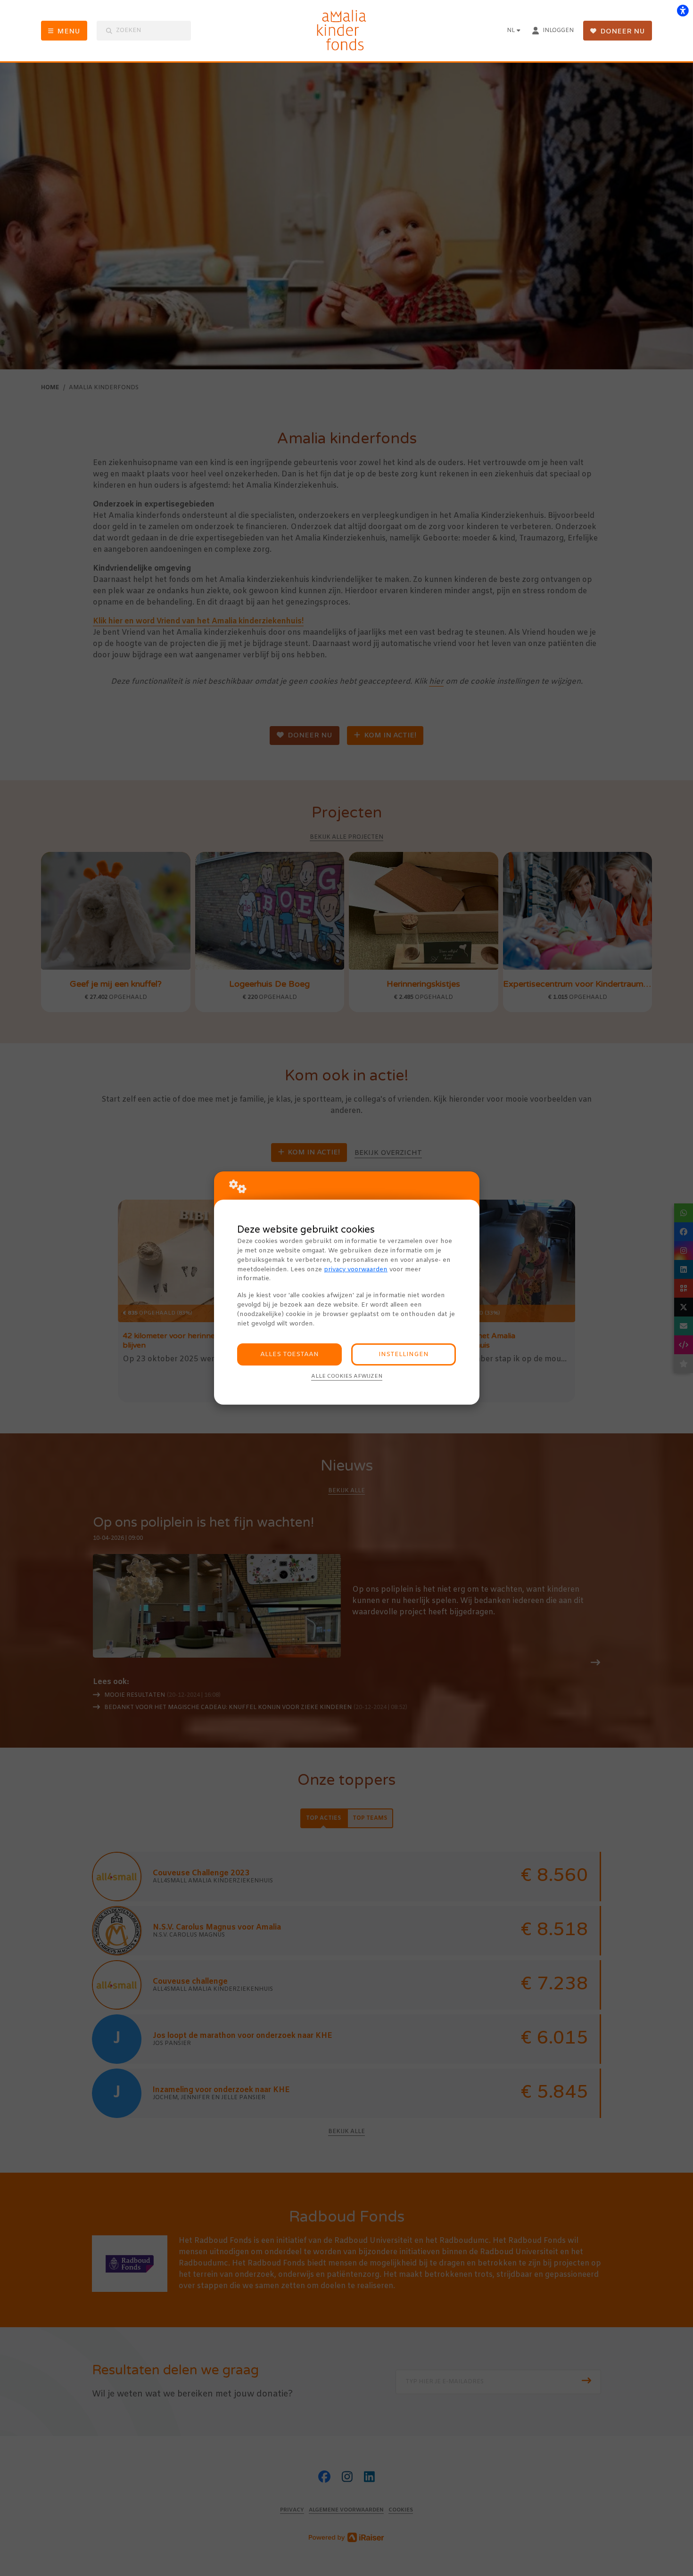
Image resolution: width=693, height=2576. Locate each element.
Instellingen (404, 1354)
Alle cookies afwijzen (347, 1376)
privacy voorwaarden (356, 1270)
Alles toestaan (289, 1354)
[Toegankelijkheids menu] (683, 10)
